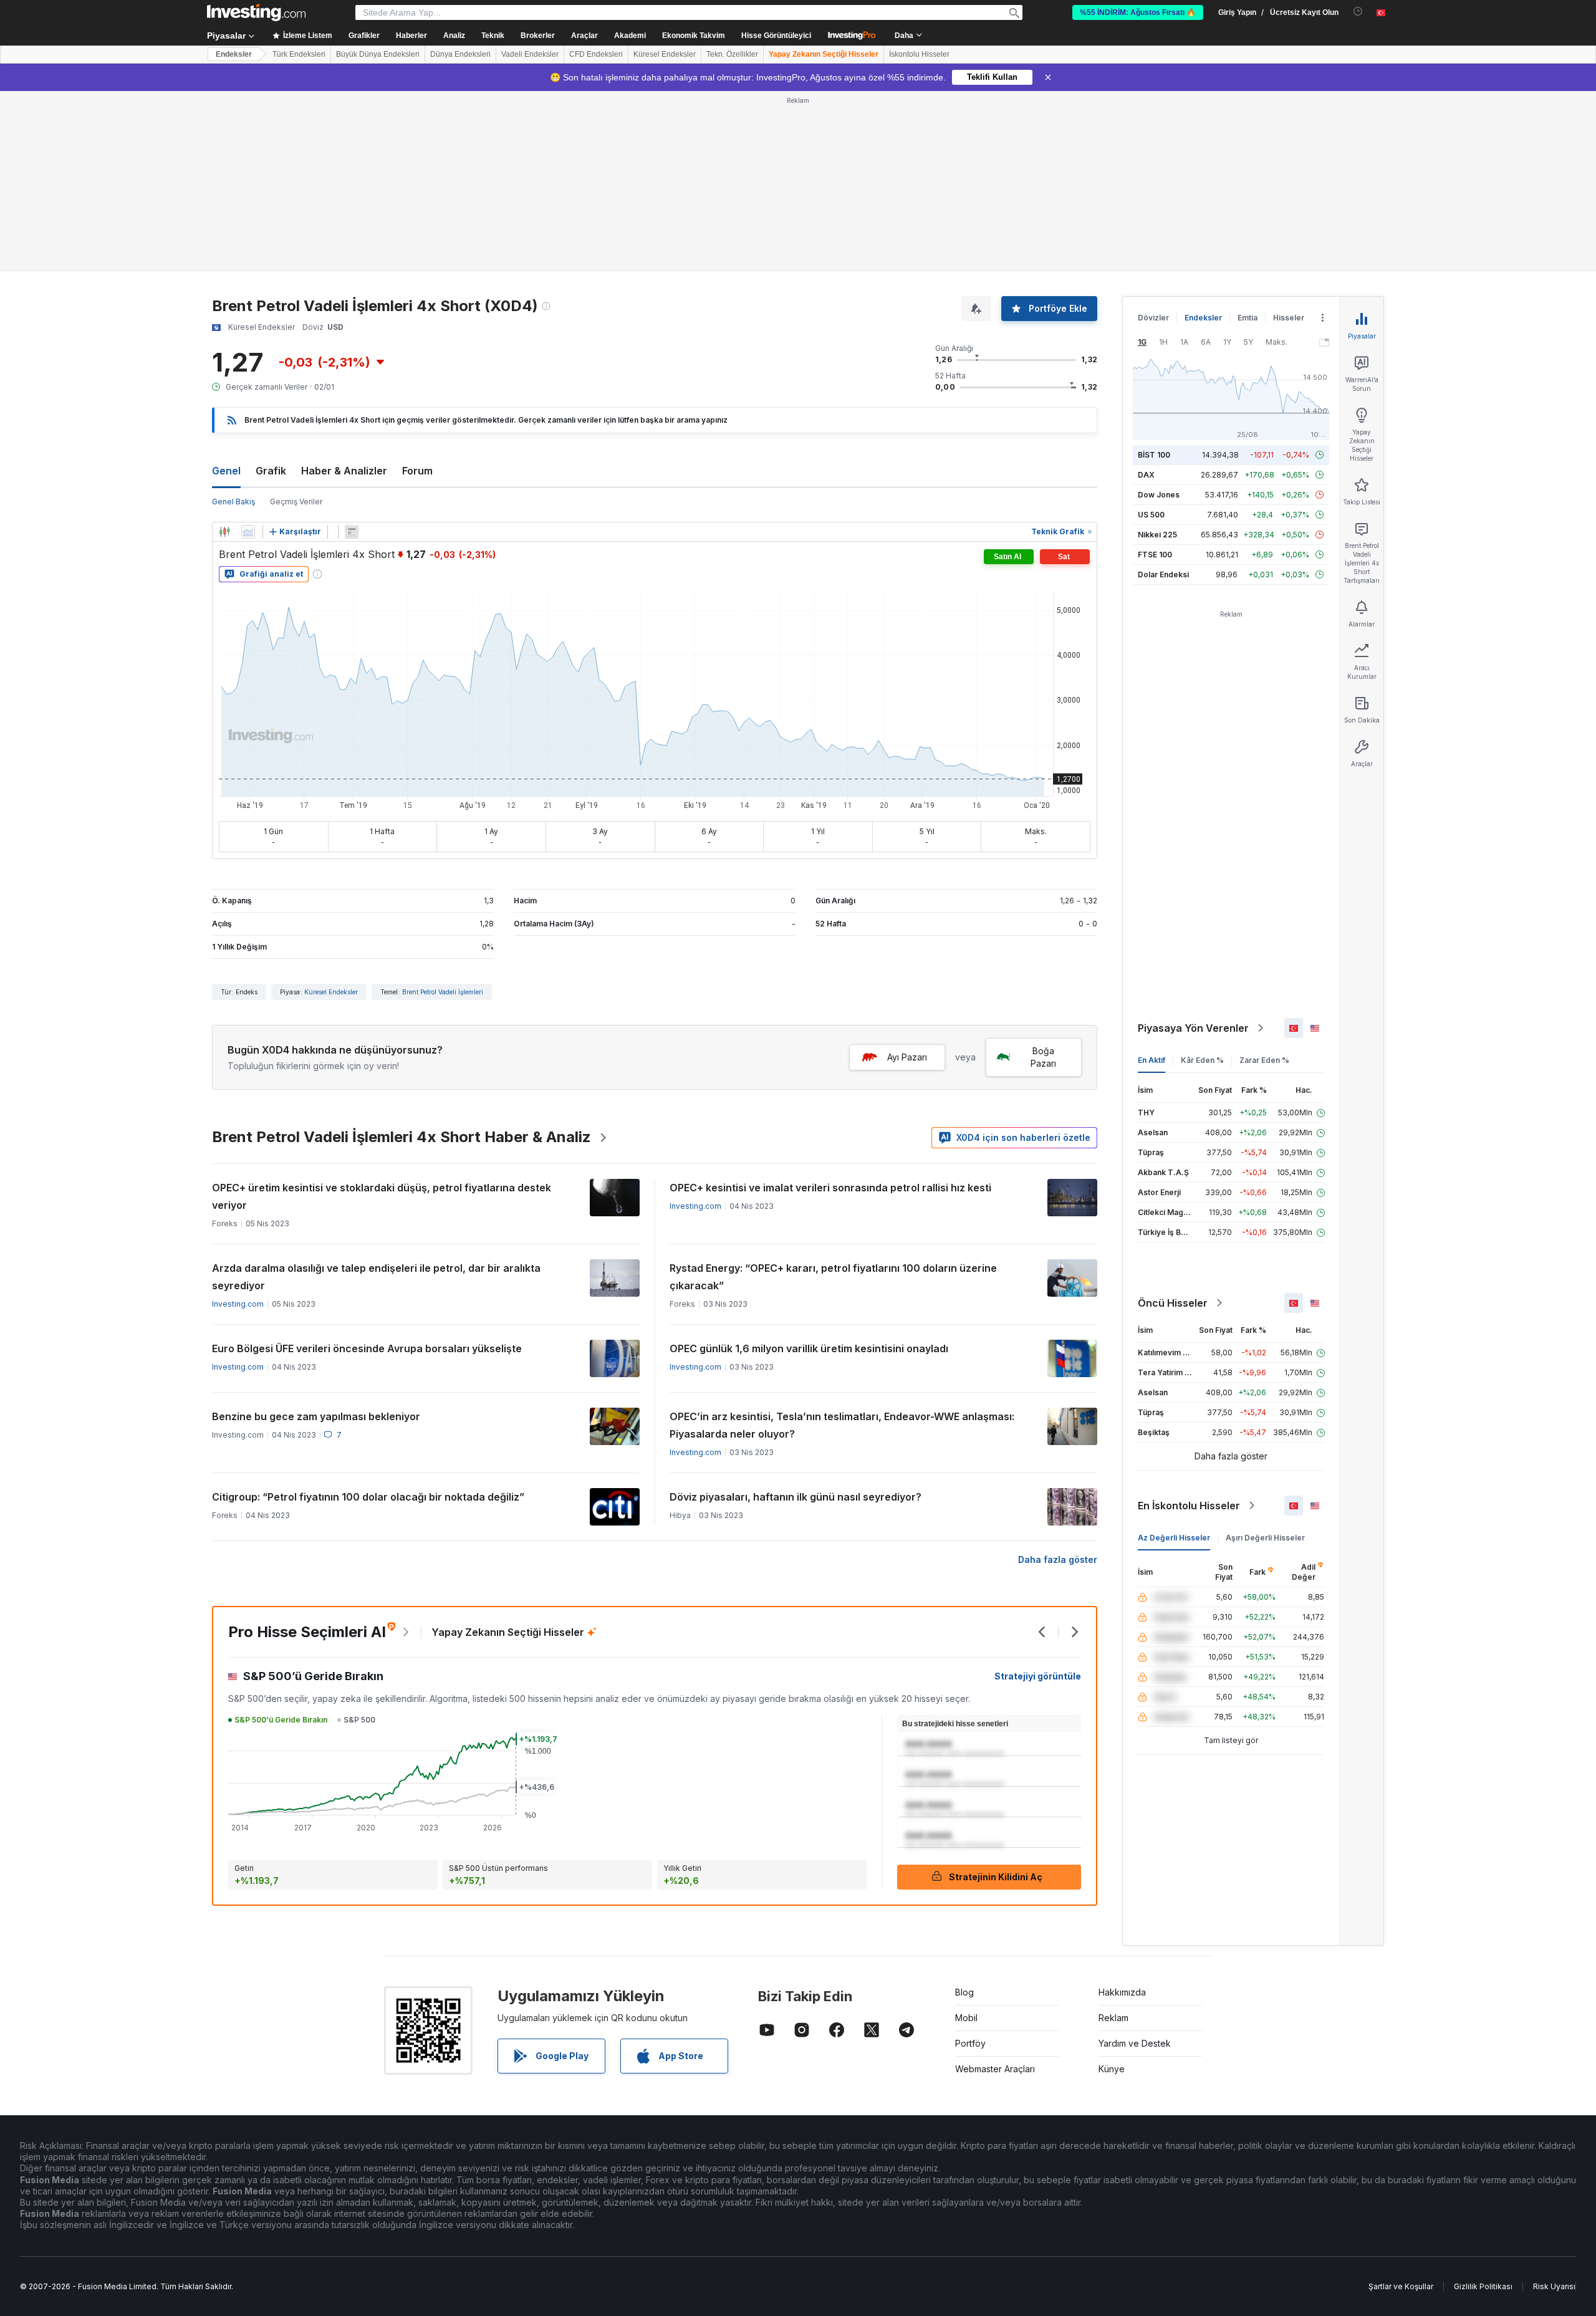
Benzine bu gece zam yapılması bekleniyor (316, 1416)
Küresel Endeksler (665, 54)
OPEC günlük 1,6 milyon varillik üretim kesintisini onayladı (809, 1348)
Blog (964, 1992)
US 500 (1151, 515)
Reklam (1113, 2018)
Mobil (966, 2018)
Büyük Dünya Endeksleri (378, 54)
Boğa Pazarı (1043, 1057)
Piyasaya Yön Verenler (1193, 1028)
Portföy (970, 2043)
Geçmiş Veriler (296, 502)
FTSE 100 (1155, 555)
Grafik (271, 471)
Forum (417, 471)
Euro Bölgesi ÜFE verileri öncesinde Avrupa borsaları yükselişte (367, 1348)
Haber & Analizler (344, 471)
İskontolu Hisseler (919, 54)
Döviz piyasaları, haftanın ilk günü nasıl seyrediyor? (796, 1497)
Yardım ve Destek (1135, 2043)
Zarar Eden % (1264, 1060)
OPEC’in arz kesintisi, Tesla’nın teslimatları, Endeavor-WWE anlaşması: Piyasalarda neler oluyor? (842, 1425)
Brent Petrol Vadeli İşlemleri (443, 992)
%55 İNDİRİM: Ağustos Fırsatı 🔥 (1138, 12)
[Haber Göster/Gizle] (352, 532)
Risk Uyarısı (1554, 2286)
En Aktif (1151, 1060)
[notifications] (1358, 12)
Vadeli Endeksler (530, 54)
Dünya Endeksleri (460, 54)
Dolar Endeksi (1163, 574)
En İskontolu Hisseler (1189, 1506)
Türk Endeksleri (299, 54)
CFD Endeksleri (596, 54)
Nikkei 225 (1157, 535)
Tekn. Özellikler (732, 54)
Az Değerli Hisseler (1174, 1538)
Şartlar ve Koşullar (1401, 2286)
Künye (1112, 2069)
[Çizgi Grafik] (248, 532)
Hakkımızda (1122, 1992)
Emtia (1247, 318)
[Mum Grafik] (224, 532)
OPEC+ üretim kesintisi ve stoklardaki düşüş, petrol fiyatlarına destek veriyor (382, 1196)
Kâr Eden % (1202, 1060)
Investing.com (695, 1206)
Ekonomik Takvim (694, 36)
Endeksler (234, 54)
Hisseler (1289, 318)
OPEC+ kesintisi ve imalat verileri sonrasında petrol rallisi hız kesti (830, 1188)
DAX (1146, 475)
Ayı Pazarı (907, 1057)
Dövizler (1153, 318)
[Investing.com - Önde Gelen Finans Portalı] (256, 12)
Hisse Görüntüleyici (776, 36)
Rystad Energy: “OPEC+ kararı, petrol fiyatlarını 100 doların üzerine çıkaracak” (833, 1277)
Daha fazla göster (1058, 1559)
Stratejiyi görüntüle (1038, 1676)
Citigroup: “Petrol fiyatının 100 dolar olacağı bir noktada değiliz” (368, 1497)
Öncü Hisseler (1173, 1303)
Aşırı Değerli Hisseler (1265, 1538)
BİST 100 (1154, 455)
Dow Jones (1159, 495)
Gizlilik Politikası (1483, 2286)
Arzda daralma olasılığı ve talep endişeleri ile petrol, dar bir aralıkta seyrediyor (376, 1277)
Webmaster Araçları (995, 2069)
